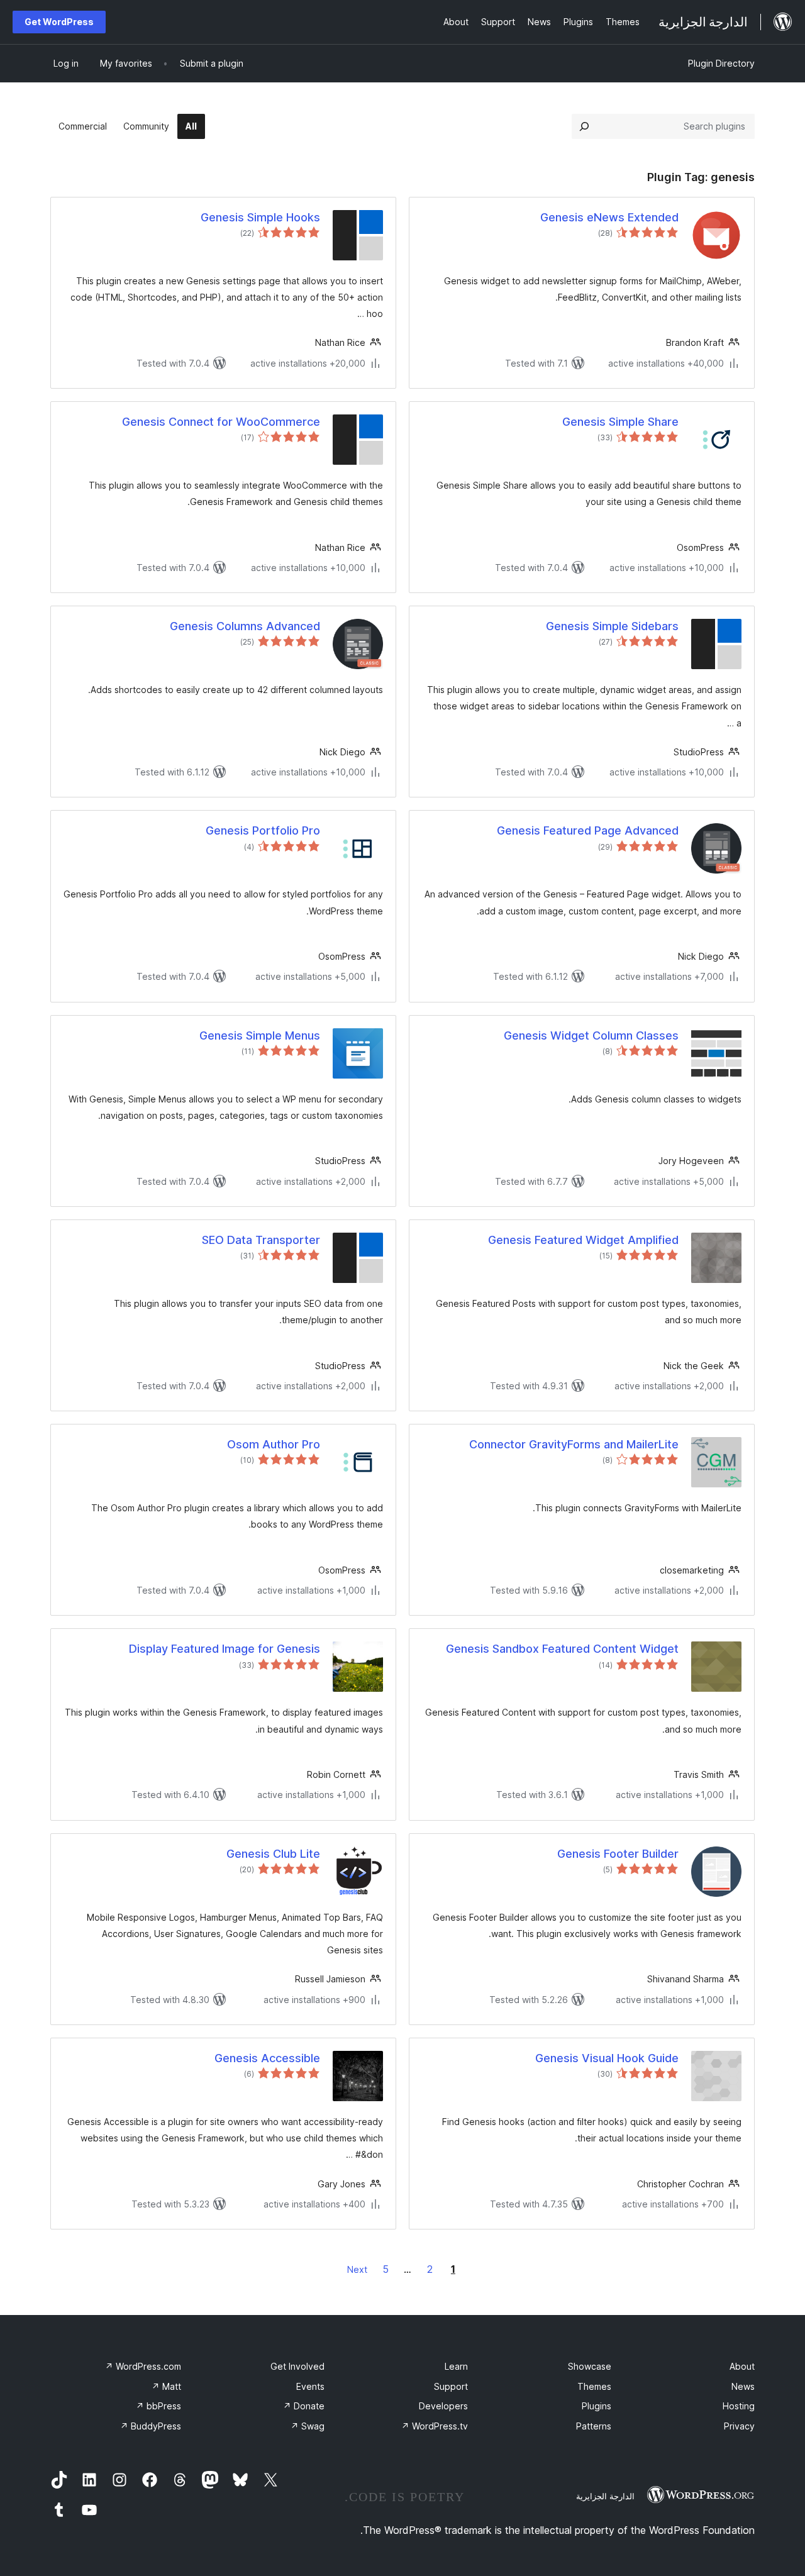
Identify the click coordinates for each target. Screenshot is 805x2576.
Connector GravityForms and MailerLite (574, 1444)
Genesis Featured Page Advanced (588, 830)
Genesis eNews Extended (609, 217)
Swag (308, 2426)
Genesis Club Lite (273, 1854)
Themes (594, 2386)
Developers (443, 2406)
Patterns (594, 2426)
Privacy (739, 2426)
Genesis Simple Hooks (260, 217)
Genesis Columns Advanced (245, 626)
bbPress (158, 2406)
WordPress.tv (435, 2426)
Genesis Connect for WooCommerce (221, 422)
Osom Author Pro (274, 1444)
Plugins (597, 2406)
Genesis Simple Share (620, 422)
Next (357, 2269)
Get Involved (297, 2366)
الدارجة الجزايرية (605, 2496)
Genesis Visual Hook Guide (607, 2058)
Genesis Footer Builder (618, 1854)
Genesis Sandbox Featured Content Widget (562, 1649)
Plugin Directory (721, 63)
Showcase (590, 2366)
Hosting (739, 2406)
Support (451, 2386)
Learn (456, 2366)
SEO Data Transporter (261, 1240)
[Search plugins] (584, 126)
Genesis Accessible (267, 2058)
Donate (304, 2406)
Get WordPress (59, 22)
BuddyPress (151, 2426)
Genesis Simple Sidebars (612, 626)
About (742, 2366)
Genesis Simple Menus (260, 1035)
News (743, 2386)
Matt (166, 2386)
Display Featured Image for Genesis (225, 1649)
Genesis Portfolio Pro (263, 830)
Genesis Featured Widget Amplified (583, 1240)
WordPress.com (143, 2366)
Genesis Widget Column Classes (591, 1035)
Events (310, 2386)
